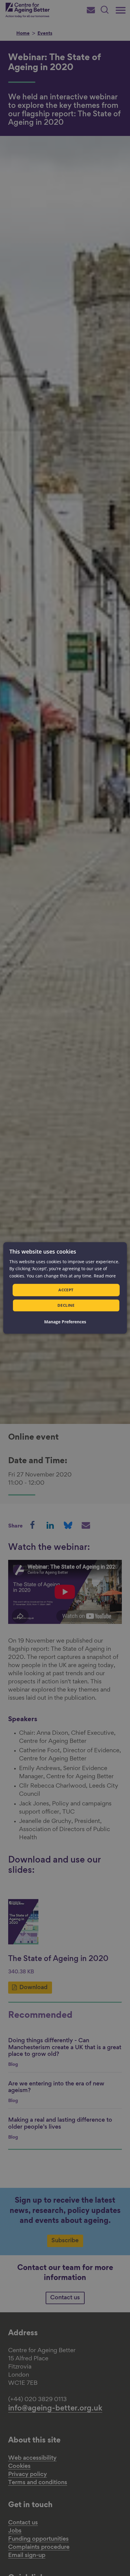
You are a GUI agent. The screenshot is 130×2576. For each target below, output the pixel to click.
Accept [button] (66, 1290)
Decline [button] (66, 1306)
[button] (65, 1322)
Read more (105, 1276)
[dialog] (65, 1288)
